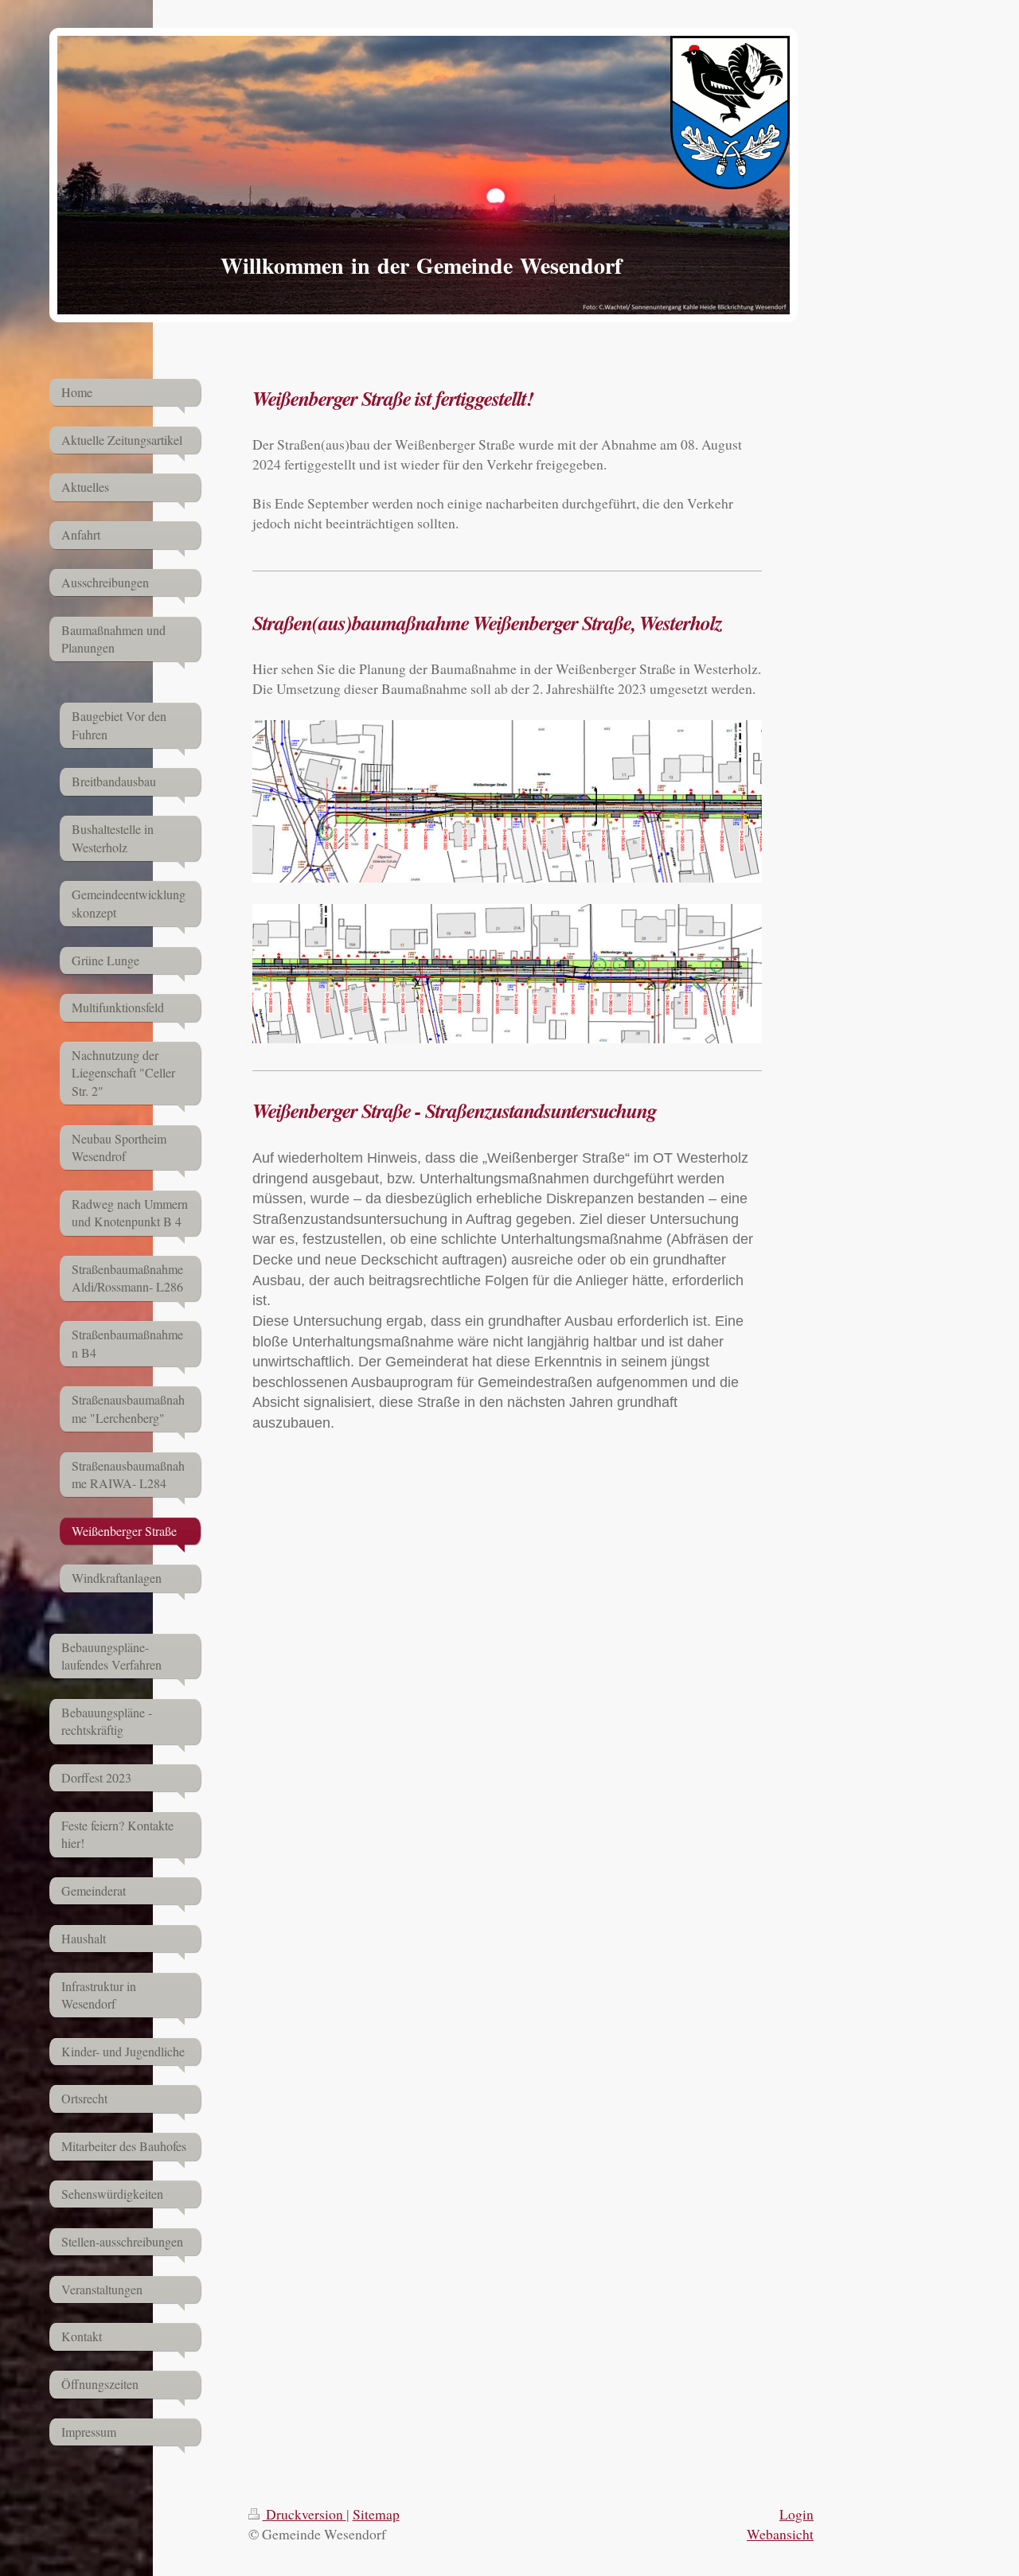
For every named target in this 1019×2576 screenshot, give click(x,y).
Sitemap (376, 2514)
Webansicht (780, 2534)
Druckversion (305, 2514)
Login (796, 2514)
